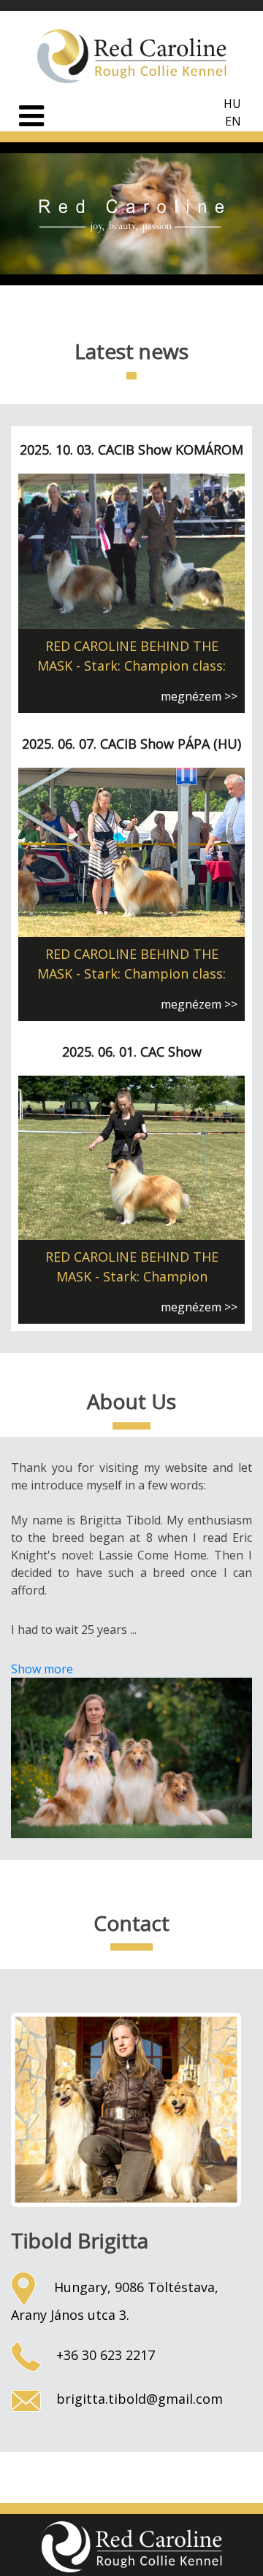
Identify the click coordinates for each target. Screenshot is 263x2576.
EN (233, 121)
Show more (42, 1669)
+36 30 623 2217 (104, 2355)
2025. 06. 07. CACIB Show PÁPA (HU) (131, 744)
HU (232, 104)
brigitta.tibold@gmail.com (138, 2399)
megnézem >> (199, 696)
